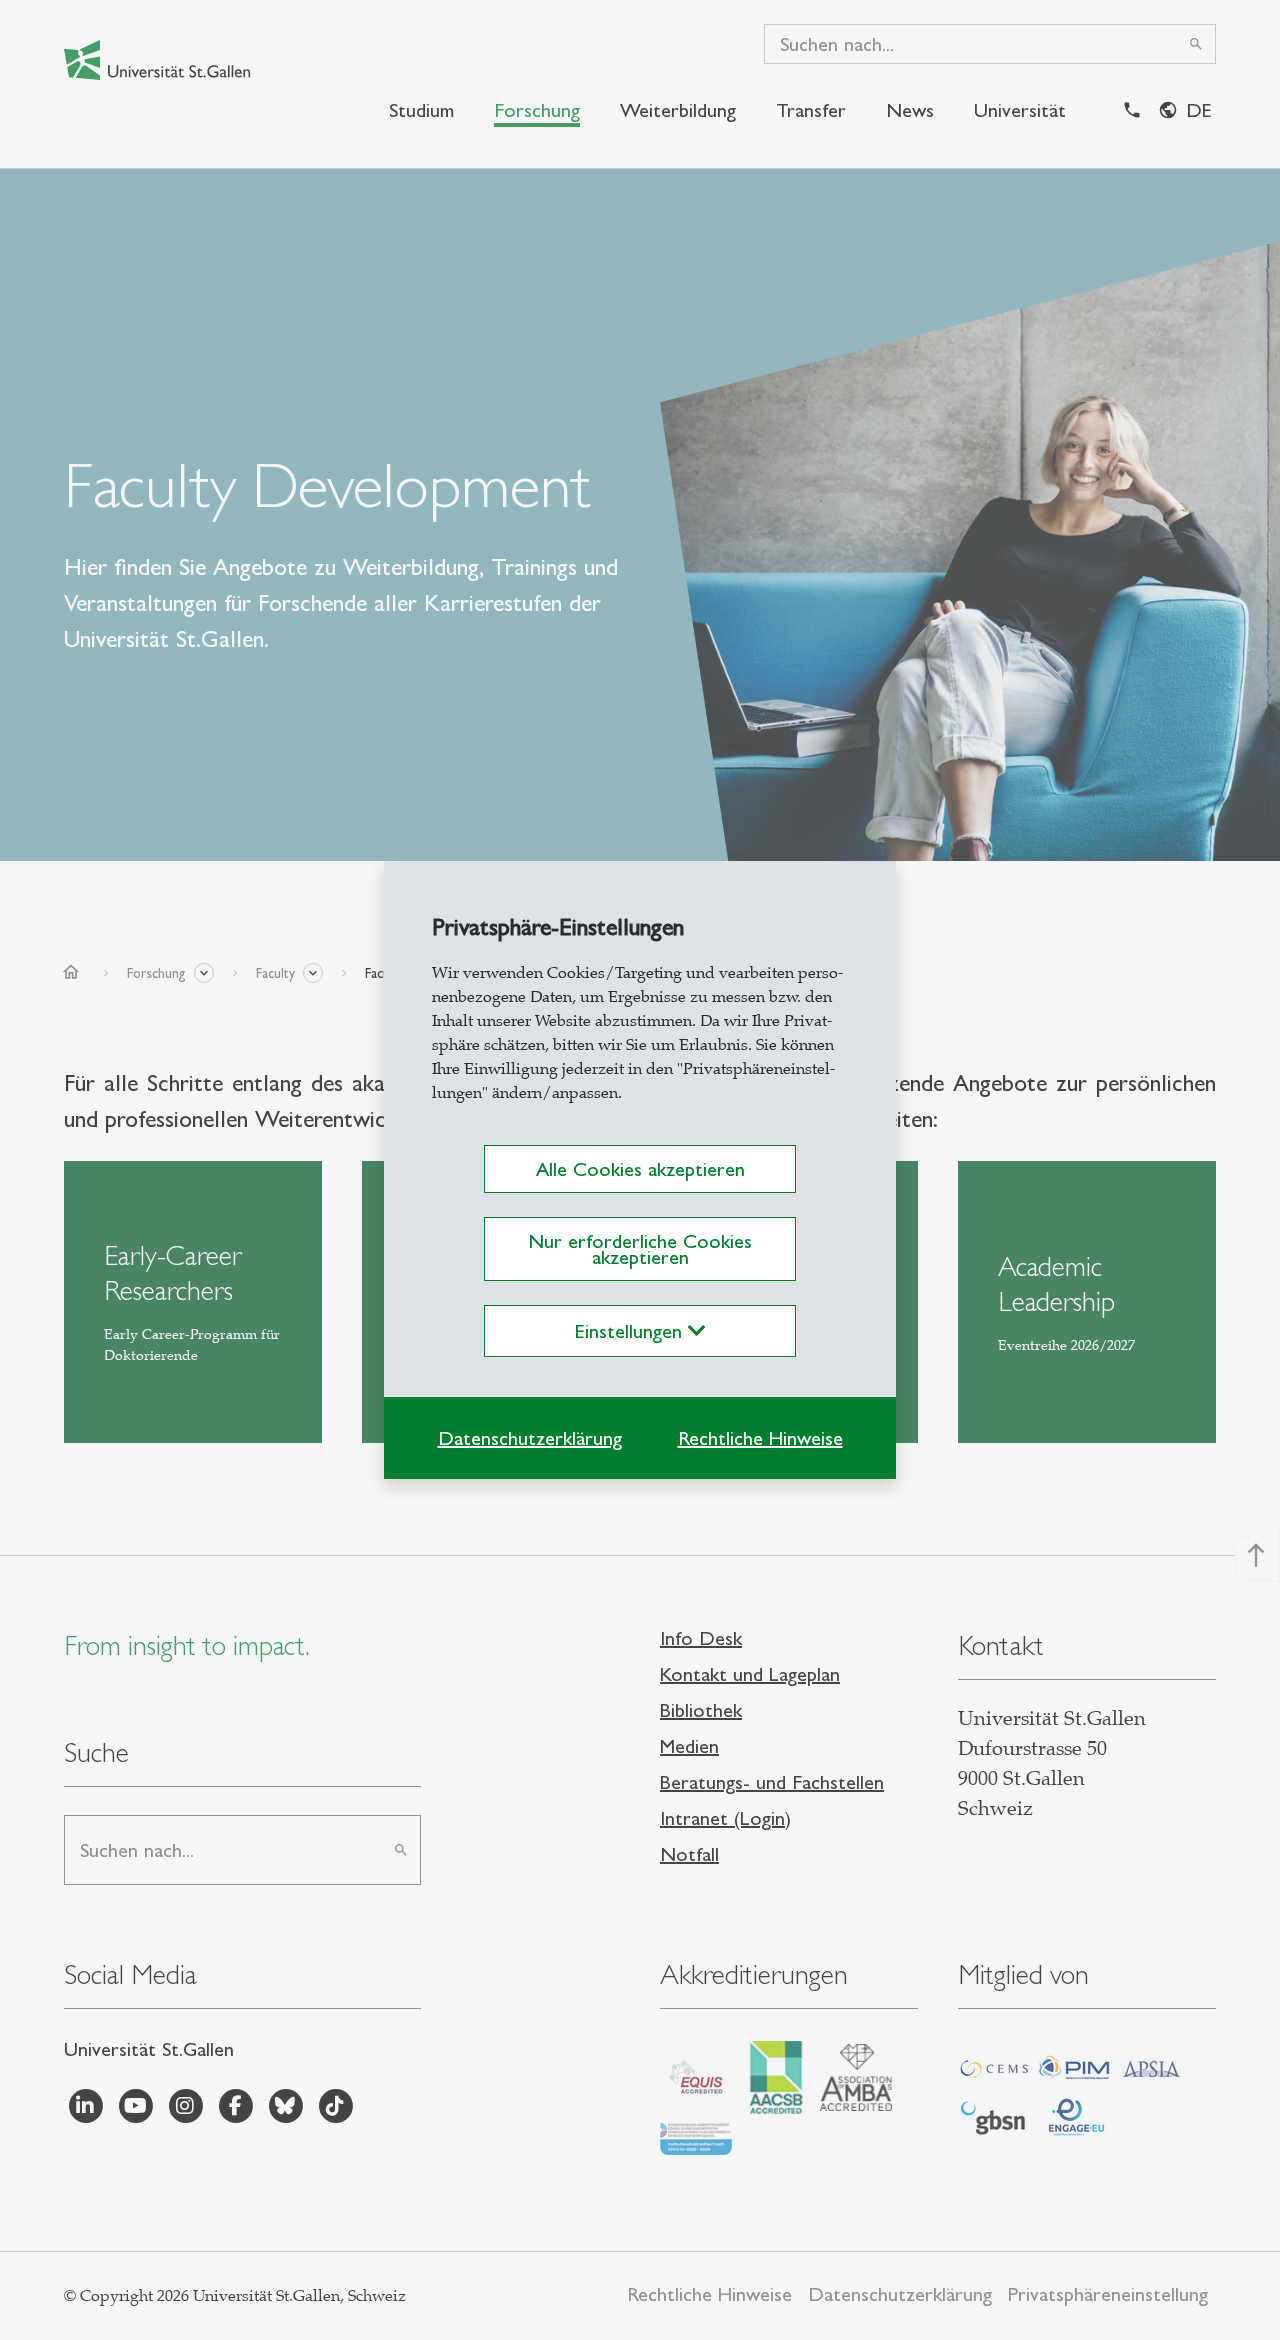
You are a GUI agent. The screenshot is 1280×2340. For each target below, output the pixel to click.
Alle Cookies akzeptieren (640, 1169)
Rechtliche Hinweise (760, 1438)
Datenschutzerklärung (530, 1438)
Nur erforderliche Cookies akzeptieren (640, 1249)
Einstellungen (631, 1331)
